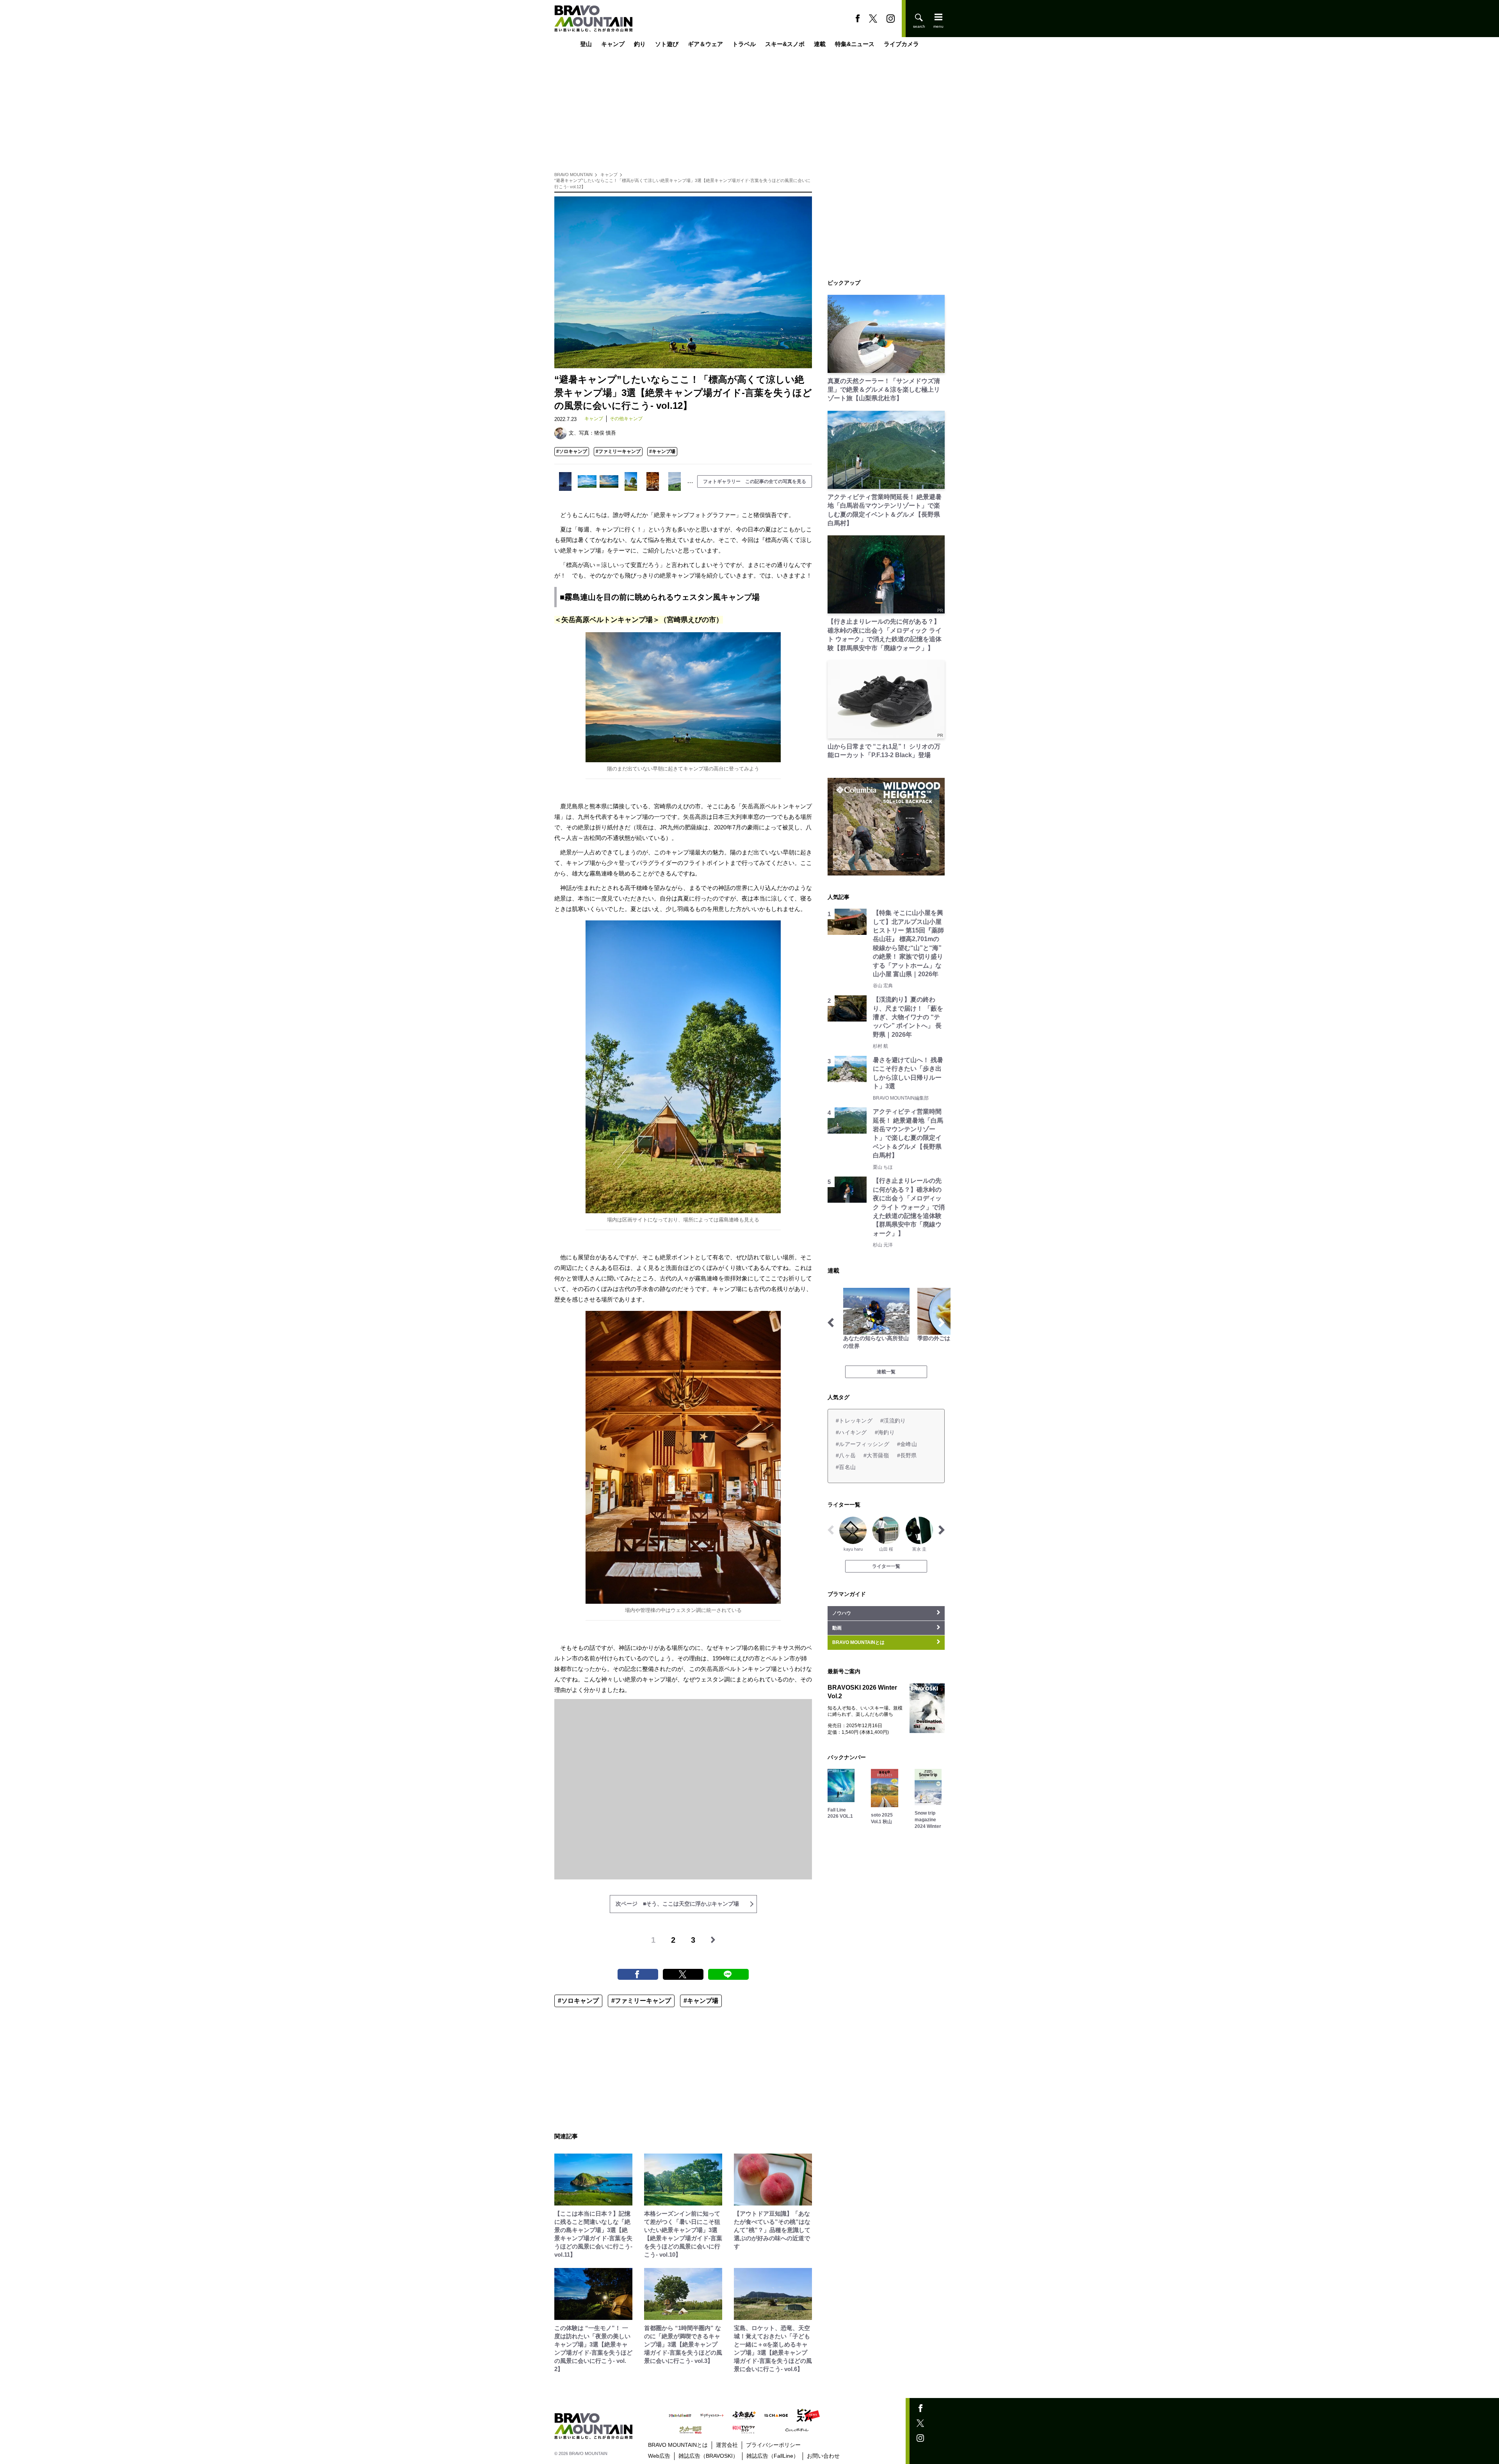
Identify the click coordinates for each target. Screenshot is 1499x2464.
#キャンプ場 (662, 451)
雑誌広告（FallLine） (773, 2456)
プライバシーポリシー (773, 2445)
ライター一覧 (886, 1566)
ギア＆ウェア (705, 44)
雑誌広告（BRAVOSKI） (708, 2456)
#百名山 (846, 1467)
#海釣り (885, 1432)
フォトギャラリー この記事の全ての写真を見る (755, 481)
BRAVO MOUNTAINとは (678, 2445)
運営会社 (727, 2445)
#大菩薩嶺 (876, 1455)
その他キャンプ (626, 419)
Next (942, 1323)
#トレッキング (854, 1421)
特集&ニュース (855, 44)
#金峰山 (907, 1444)
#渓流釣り (893, 1421)
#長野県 (907, 1455)
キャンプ (613, 44)
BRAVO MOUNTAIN (573, 175)
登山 (586, 44)
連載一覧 (886, 1372)
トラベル (744, 44)
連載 (820, 44)
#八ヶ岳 (846, 1455)
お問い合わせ (823, 2456)
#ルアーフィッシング (863, 1444)
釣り (640, 44)
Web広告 (659, 2456)
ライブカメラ (901, 44)
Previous (831, 1323)
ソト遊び (667, 44)
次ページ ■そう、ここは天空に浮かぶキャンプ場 (677, 1904)
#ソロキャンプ (572, 451)
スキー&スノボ (785, 44)
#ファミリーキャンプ (618, 451)
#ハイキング (851, 1432)
